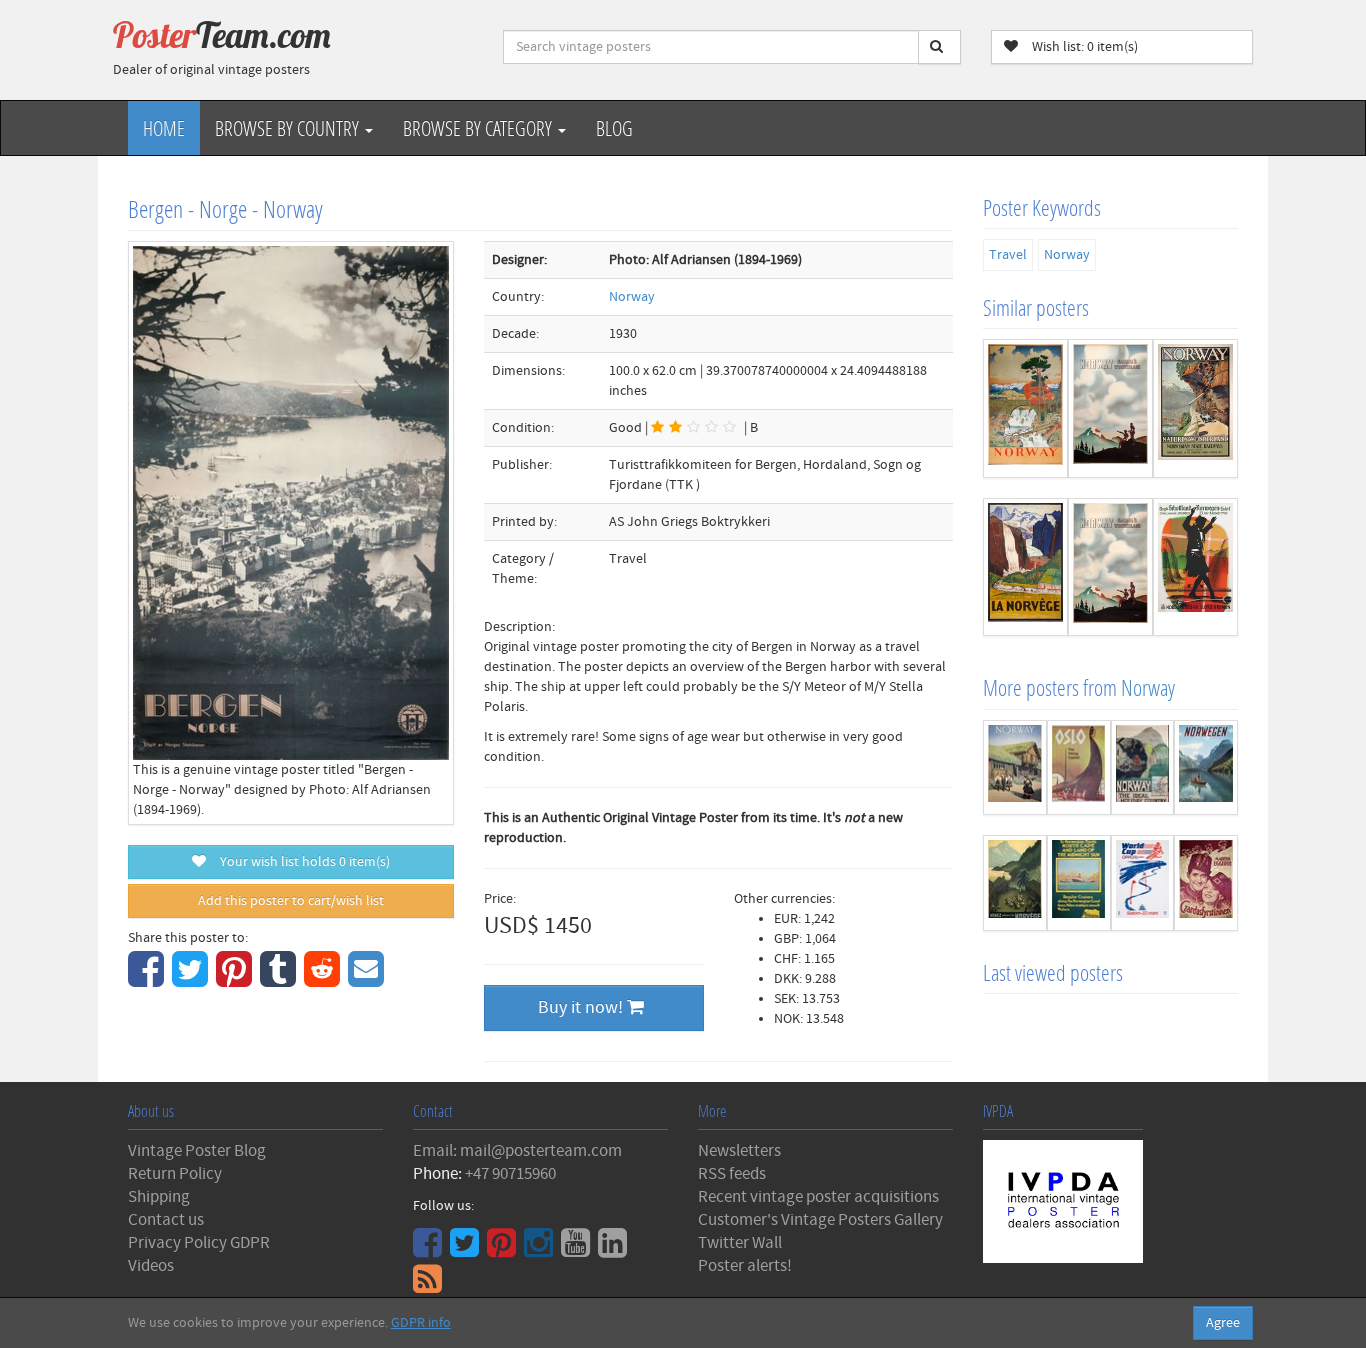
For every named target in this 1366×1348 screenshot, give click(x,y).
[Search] (939, 47)
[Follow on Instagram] (541, 1250)
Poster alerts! (745, 1266)
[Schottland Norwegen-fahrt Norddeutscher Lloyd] (1195, 567)
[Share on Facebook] (148, 980)
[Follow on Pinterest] (504, 1250)
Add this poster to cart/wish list (291, 901)
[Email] (368, 980)
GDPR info (421, 1323)
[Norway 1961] (1015, 768)
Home (164, 128)
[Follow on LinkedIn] (615, 1250)
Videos (151, 1266)
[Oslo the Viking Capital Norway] (1079, 768)
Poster (222, 35)
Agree (1223, 1323)
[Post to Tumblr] (280, 980)
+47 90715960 (510, 1174)
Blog (614, 128)
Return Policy (175, 1174)
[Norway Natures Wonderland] (1195, 408)
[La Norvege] (1025, 567)
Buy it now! (582, 1007)
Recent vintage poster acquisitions (818, 1197)
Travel (1008, 255)
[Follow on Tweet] (467, 1250)
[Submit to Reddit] (324, 980)
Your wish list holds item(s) (300, 862)
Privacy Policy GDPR (199, 1243)
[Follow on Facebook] (430, 1250)
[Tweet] (192, 980)
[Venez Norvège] (1015, 883)
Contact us (166, 1220)
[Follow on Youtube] (578, 1250)
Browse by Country (289, 128)
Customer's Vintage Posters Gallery (820, 1220)
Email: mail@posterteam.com (517, 1151)
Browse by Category (479, 128)
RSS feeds (732, 1174)
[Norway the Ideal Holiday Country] (1143, 768)
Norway (632, 297)
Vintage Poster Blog (197, 1151)
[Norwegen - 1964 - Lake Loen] (1206, 768)
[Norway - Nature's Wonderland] (1110, 408)
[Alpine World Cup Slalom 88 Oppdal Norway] (1143, 883)
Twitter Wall (740, 1243)
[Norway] (1025, 408)
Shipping (159, 1197)
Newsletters (739, 1151)
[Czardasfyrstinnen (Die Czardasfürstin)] (1206, 883)
